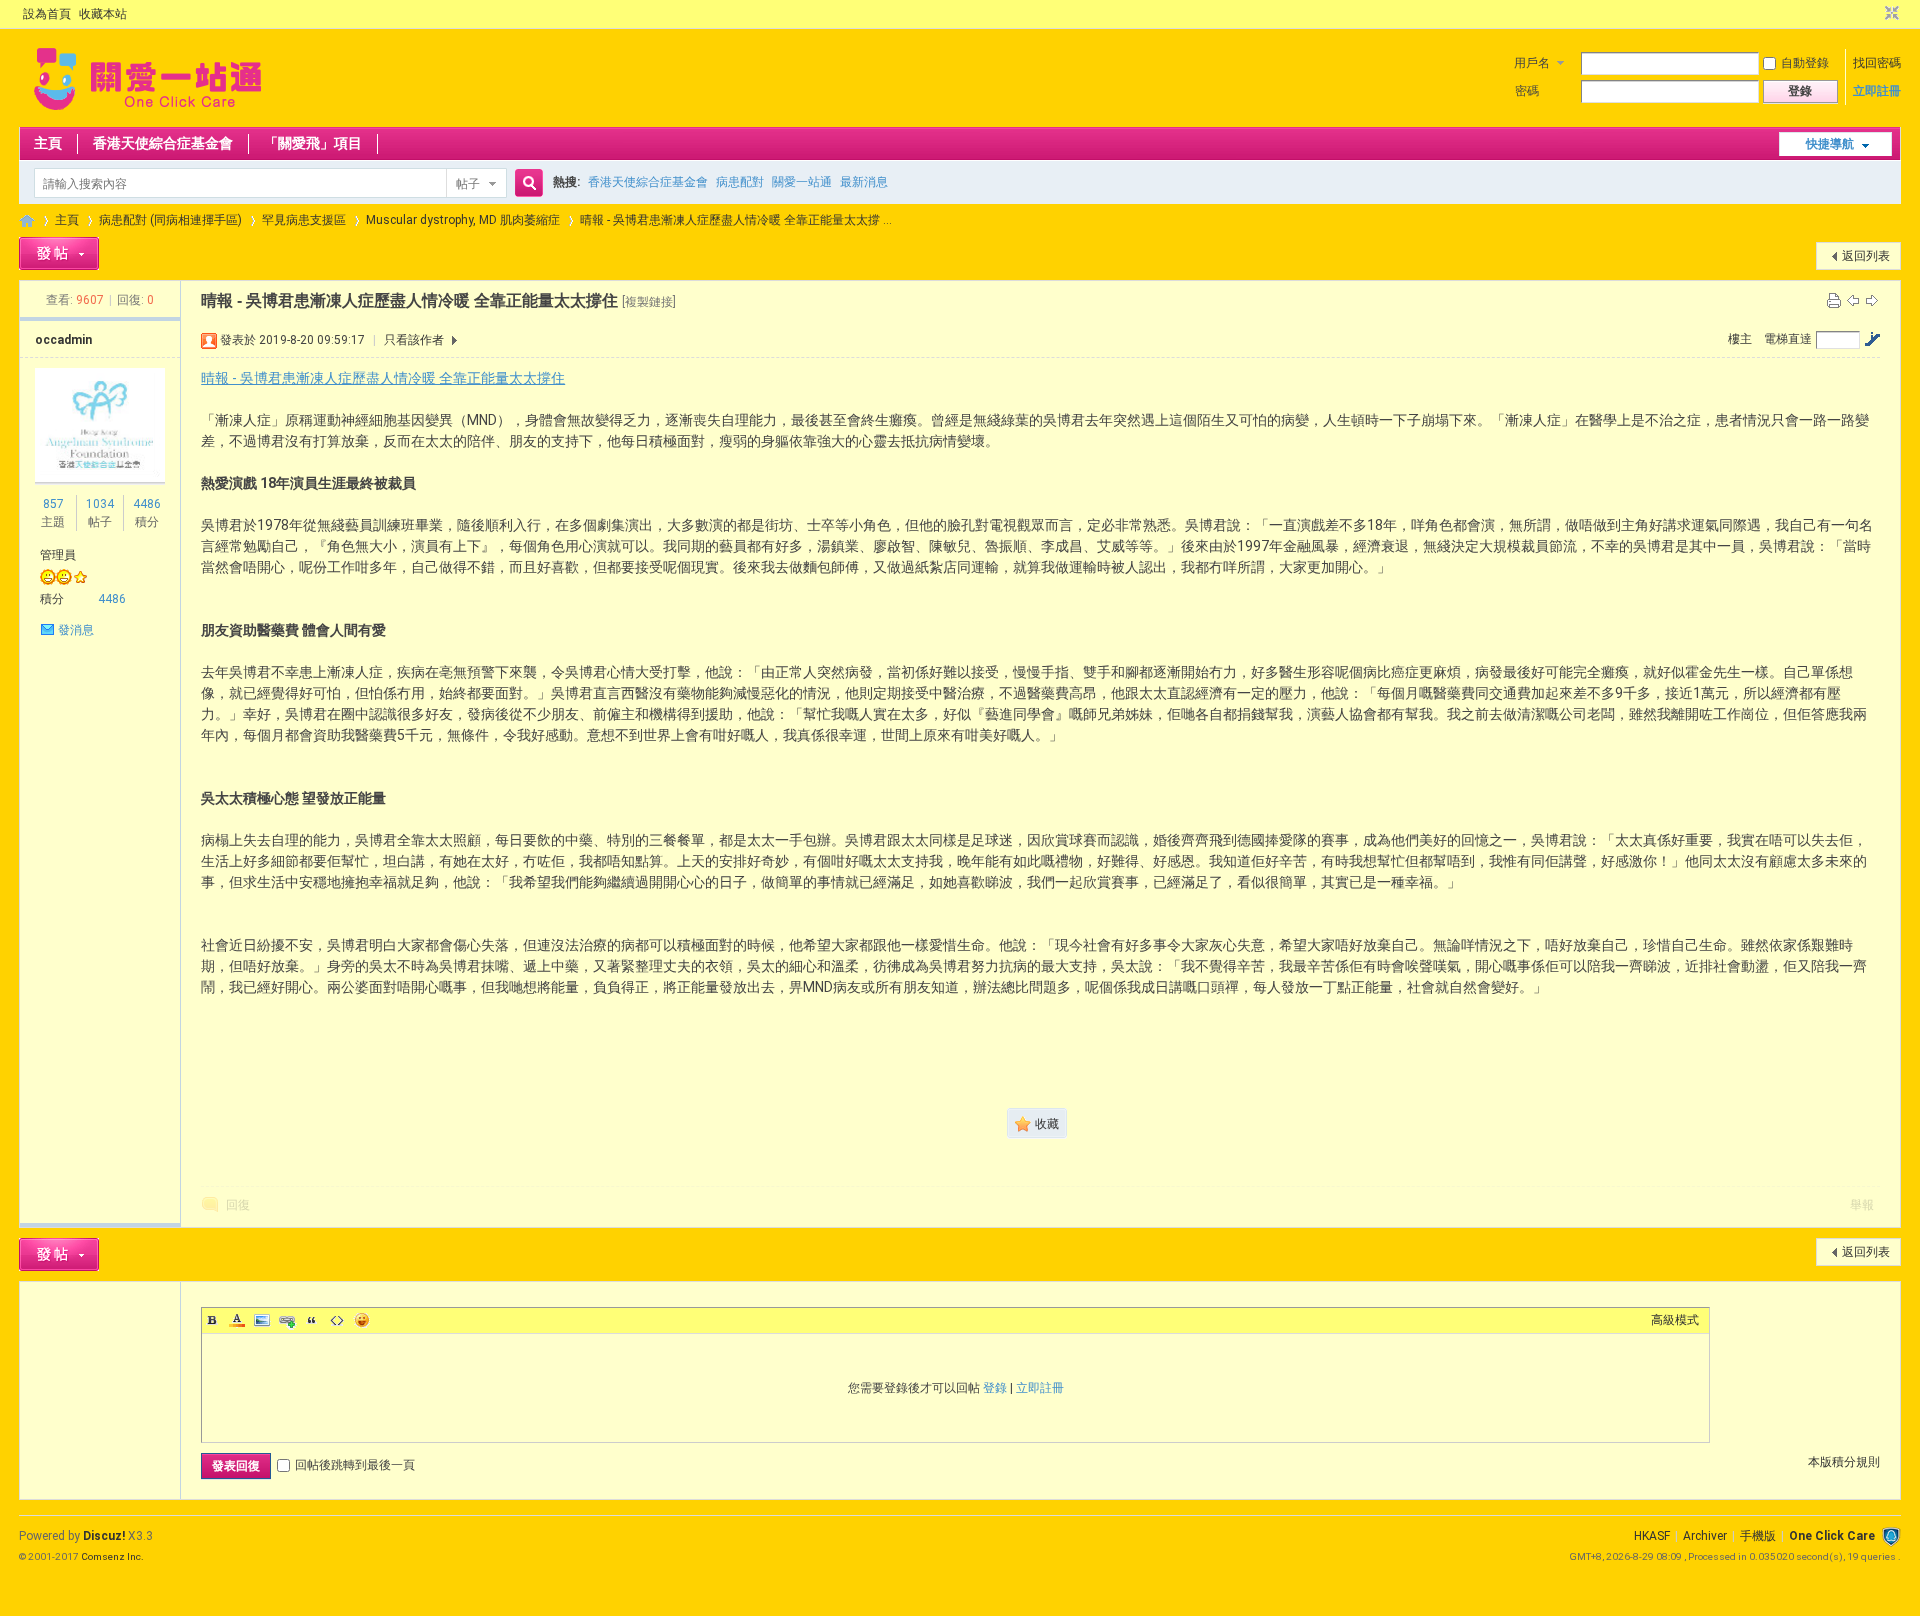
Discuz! (104, 1536)
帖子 (468, 184)
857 (53, 504)
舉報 (1862, 1205)
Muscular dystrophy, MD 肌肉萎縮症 (463, 220)
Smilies (362, 1320)
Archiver (1705, 1536)
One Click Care (1832, 1536)
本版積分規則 (1844, 1462)
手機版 (1758, 1536)
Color (237, 1320)
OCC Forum (27, 220)
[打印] (1834, 300)
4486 (147, 504)
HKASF (1652, 1536)
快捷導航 (1830, 144)
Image (262, 1320)
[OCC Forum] (147, 115)
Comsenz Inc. (112, 1556)
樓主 (1740, 339)
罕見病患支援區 (304, 220)
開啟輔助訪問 (1873, 14)
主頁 (48, 143)
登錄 (995, 1388)
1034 (100, 504)
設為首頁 (47, 14)
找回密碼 (1877, 63)
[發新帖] (59, 253)
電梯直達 (1788, 339)
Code (337, 1320)
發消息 (76, 630)
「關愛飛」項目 (313, 143)
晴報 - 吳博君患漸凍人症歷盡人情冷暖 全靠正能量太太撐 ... (736, 220)
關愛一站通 (802, 182)
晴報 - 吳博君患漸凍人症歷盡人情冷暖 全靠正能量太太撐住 (383, 378)
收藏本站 (103, 14)
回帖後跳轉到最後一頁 (355, 1465)
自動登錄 (1805, 63)
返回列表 (1866, 256)
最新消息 (864, 182)
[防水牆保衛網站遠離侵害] (1891, 1536)
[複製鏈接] (649, 302)
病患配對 (740, 182)
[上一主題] (1853, 300)
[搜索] (526, 183)
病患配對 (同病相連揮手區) (170, 220)
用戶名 (1532, 63)
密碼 (1527, 91)
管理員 (58, 555)
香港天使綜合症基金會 (163, 143)
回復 (238, 1205)
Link (287, 1320)
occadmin (63, 340)
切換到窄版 (1889, 14)
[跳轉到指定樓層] (1872, 339)
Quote (312, 1320)
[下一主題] (1872, 300)
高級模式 (1675, 1320)
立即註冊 (1877, 91)
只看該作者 (414, 340)
